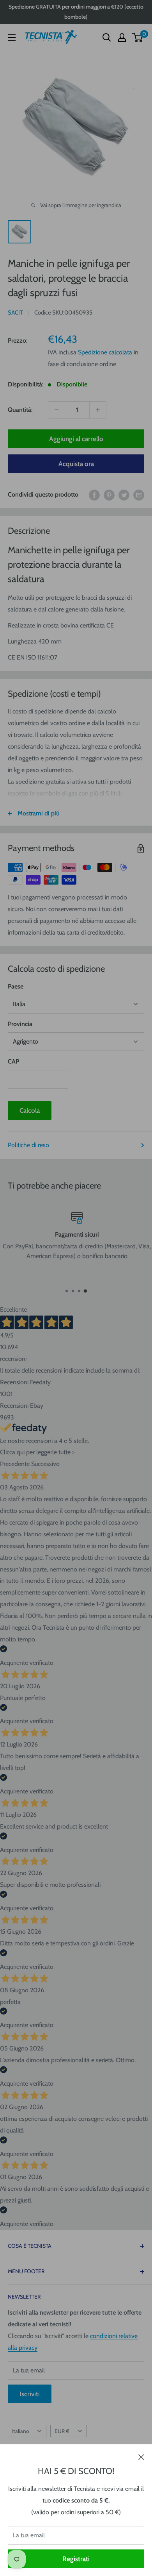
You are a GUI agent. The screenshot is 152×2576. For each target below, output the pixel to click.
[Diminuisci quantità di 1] (57, 410)
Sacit (15, 313)
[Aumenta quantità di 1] (98, 410)
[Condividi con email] (139, 495)
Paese (16, 986)
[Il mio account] (122, 38)
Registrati (76, 2559)
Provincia (20, 1024)
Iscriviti (30, 2394)
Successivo (45, 1464)
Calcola (30, 1110)
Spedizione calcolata (105, 352)
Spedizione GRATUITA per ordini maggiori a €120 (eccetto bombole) (76, 12)
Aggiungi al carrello (76, 439)
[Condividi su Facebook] (94, 495)
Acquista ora (76, 464)
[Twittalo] (124, 495)
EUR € (62, 2431)
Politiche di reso (28, 1145)
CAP (13, 1061)
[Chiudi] (141, 2456)
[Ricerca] (107, 38)
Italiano (20, 2431)
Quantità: (20, 410)
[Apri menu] (12, 38)
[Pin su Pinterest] (109, 495)
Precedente (15, 1464)
